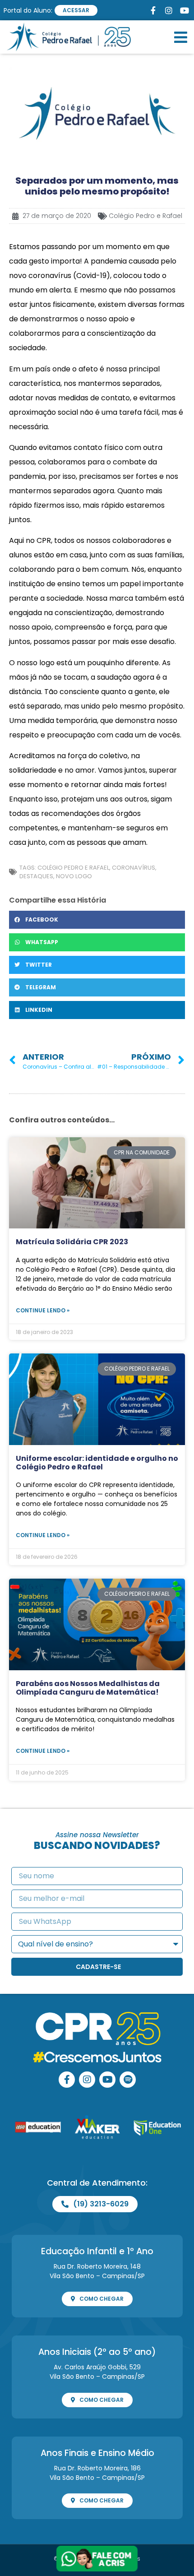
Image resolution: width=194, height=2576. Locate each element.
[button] (181, 37)
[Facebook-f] (67, 2080)
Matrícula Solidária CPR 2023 (72, 1242)
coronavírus (134, 868)
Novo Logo (74, 876)
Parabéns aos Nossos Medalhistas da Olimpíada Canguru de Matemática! (88, 1688)
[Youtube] (107, 2080)
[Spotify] (128, 2080)
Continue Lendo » (43, 1310)
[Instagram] (87, 2080)
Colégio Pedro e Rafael (145, 216)
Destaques (36, 876)
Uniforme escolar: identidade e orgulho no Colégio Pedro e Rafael (97, 1463)
